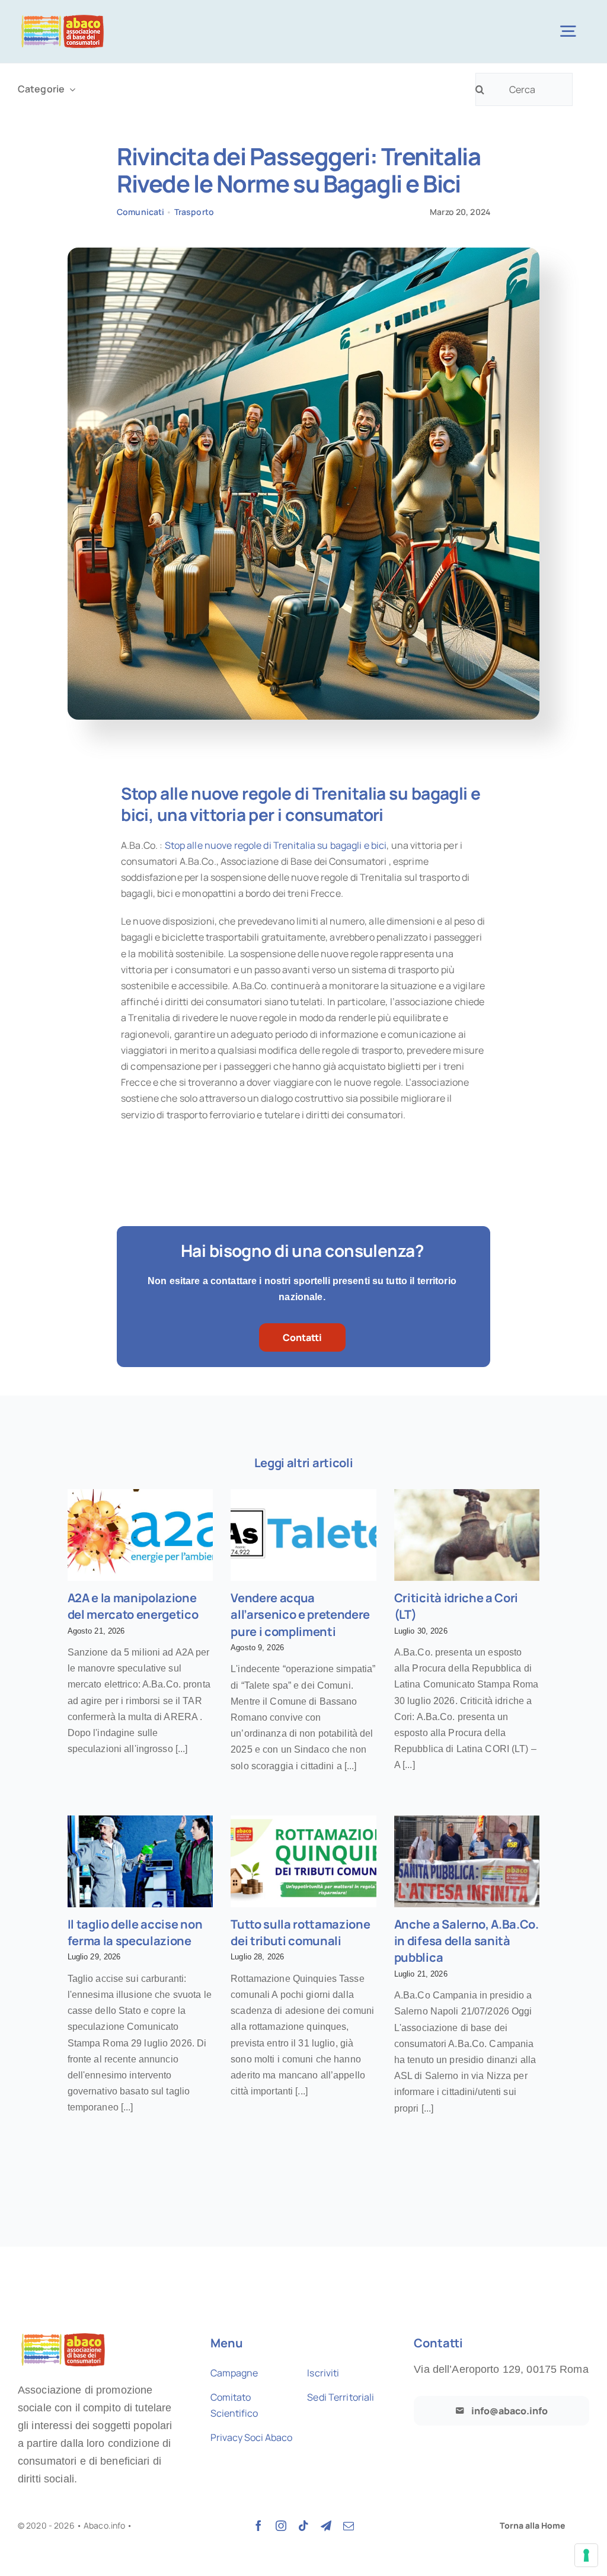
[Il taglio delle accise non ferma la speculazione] (140, 1861)
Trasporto (194, 212)
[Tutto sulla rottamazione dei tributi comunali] (303, 1861)
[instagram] (281, 2526)
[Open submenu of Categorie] (70, 89)
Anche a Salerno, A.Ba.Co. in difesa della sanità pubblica (467, 1941)
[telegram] (326, 2526)
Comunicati (140, 212)
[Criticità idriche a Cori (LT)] (467, 1535)
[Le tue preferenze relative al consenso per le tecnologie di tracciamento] (586, 2555)
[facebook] (258, 2526)
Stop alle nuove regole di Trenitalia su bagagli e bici (276, 845)
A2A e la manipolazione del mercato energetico (133, 1606)
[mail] (349, 2526)
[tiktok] (303, 2526)
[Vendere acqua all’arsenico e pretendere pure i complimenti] (303, 1535)
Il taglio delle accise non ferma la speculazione (135, 1932)
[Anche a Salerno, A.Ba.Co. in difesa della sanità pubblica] (467, 1861)
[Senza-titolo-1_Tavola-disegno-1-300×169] (62, 16)
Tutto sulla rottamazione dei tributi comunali (300, 1932)
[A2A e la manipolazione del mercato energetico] (140, 1535)
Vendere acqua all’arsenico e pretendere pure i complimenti (300, 1615)
